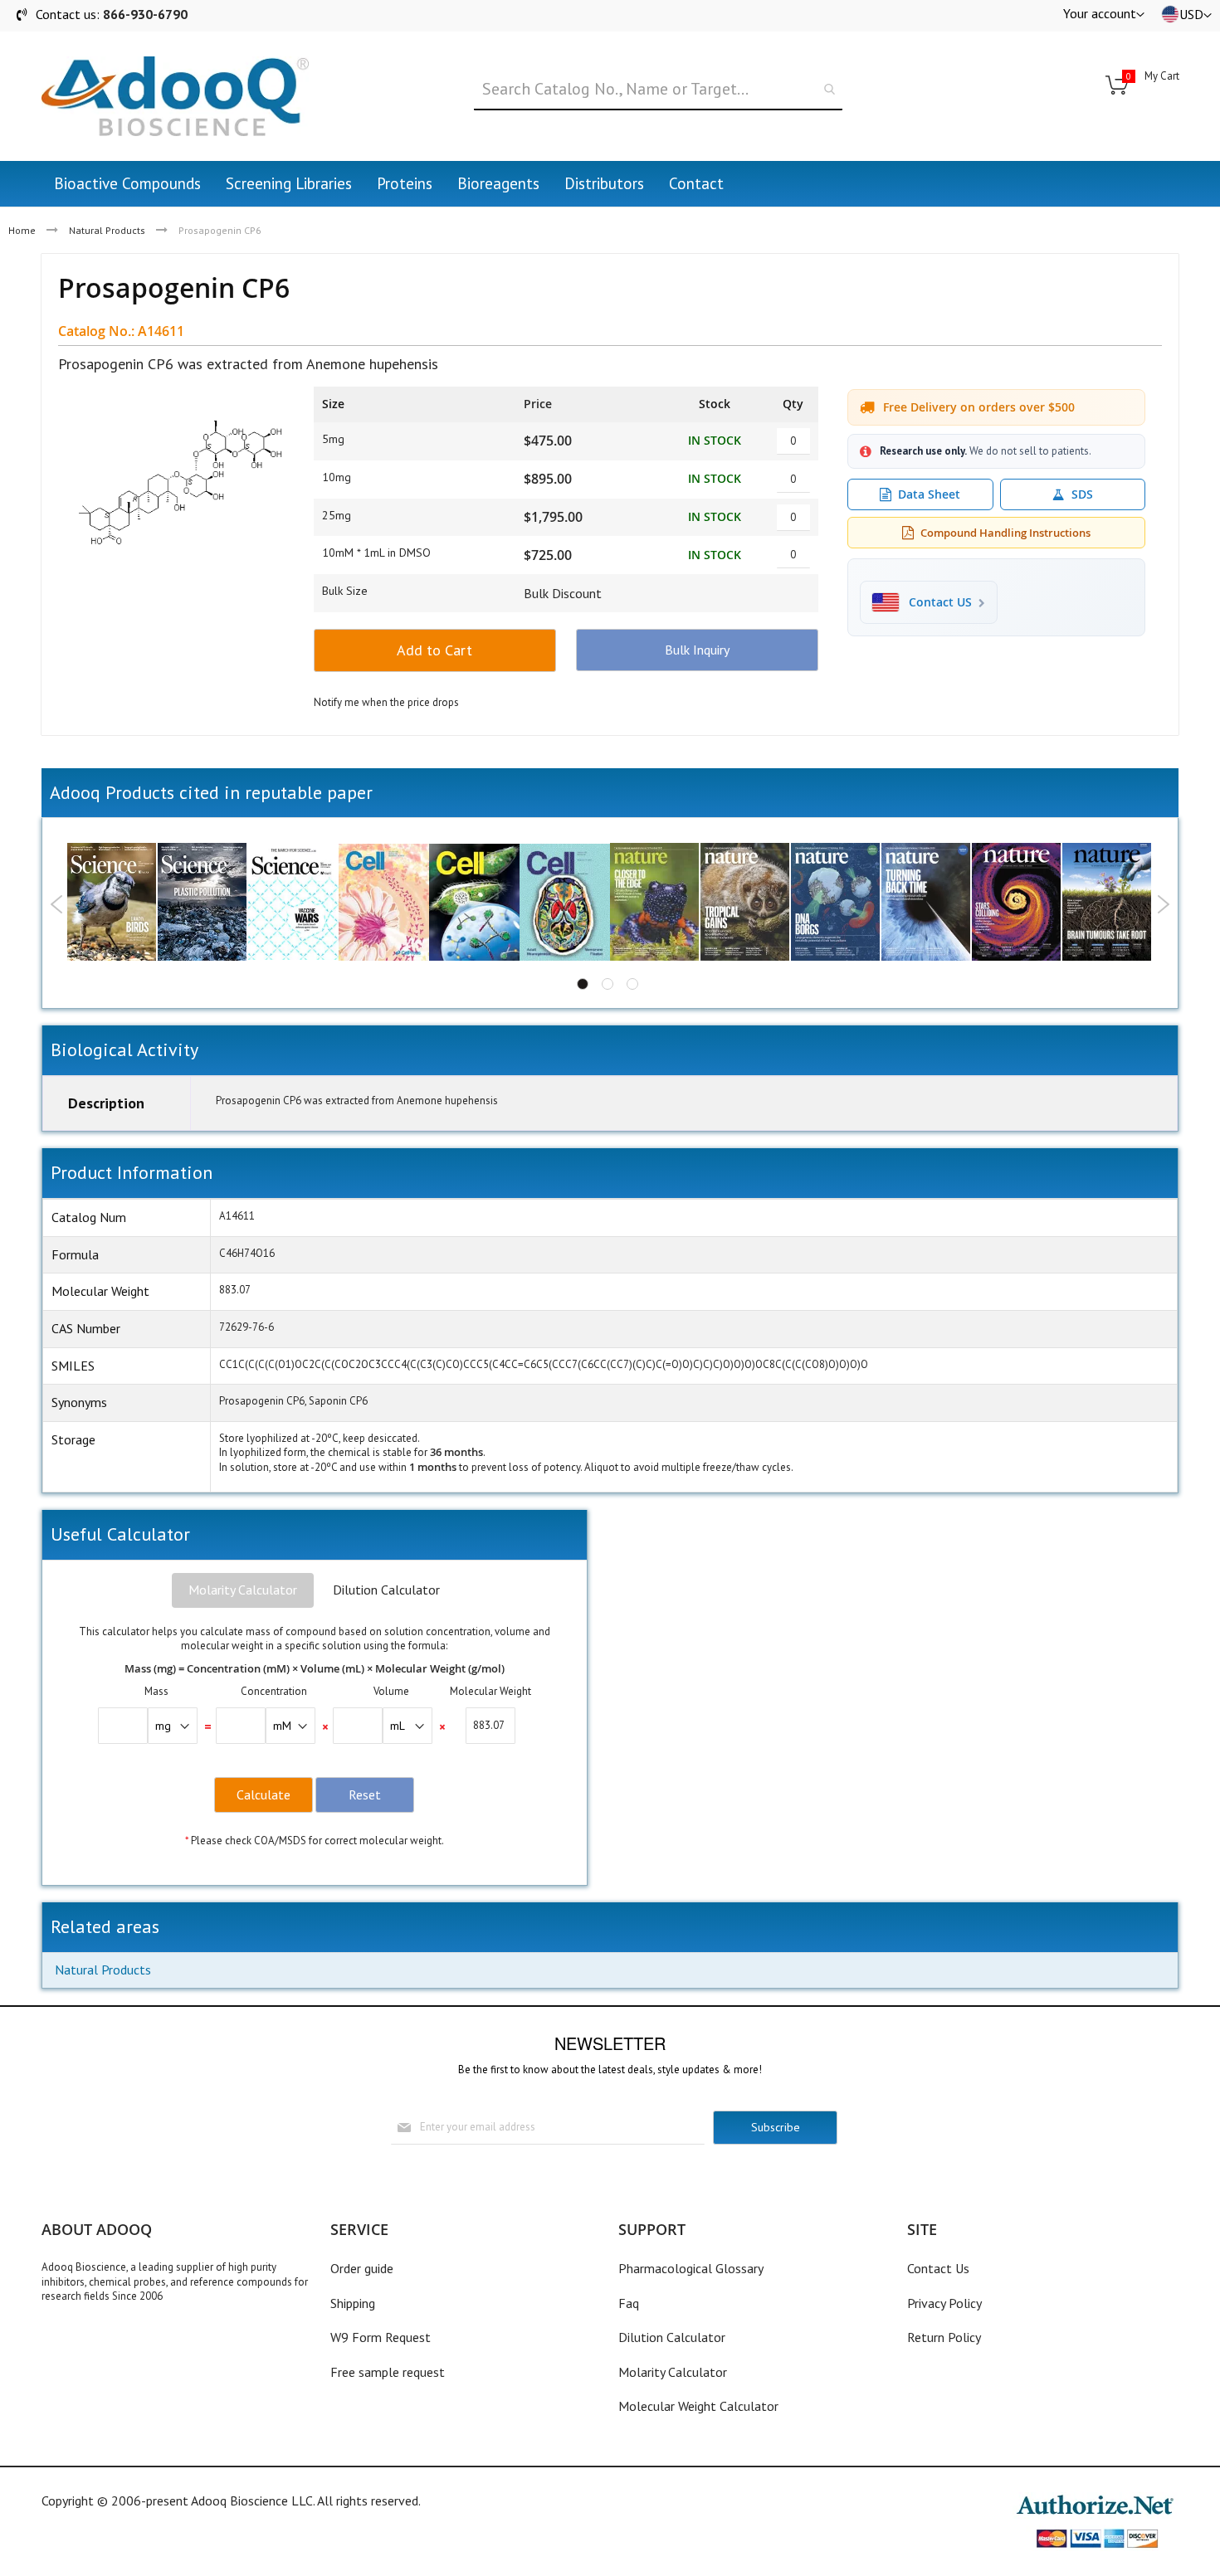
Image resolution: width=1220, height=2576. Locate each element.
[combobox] (658, 90)
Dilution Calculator (386, 1590)
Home (22, 230)
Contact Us (938, 2268)
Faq (629, 2303)
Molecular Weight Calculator (698, 2406)
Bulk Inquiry (697, 650)
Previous (57, 904)
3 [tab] (632, 984)
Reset (365, 1794)
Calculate (264, 1794)
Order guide (362, 2268)
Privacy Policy (944, 2303)
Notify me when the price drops (386, 702)
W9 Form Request (381, 2337)
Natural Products (107, 230)
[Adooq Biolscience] (175, 96)
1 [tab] (583, 984)
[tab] (243, 1590)
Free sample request (388, 2372)
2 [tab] (608, 984)
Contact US (940, 602)
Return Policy (944, 2337)
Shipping (353, 2303)
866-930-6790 (145, 14)
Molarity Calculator (243, 1590)
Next (1163, 904)
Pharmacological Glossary (691, 2268)
